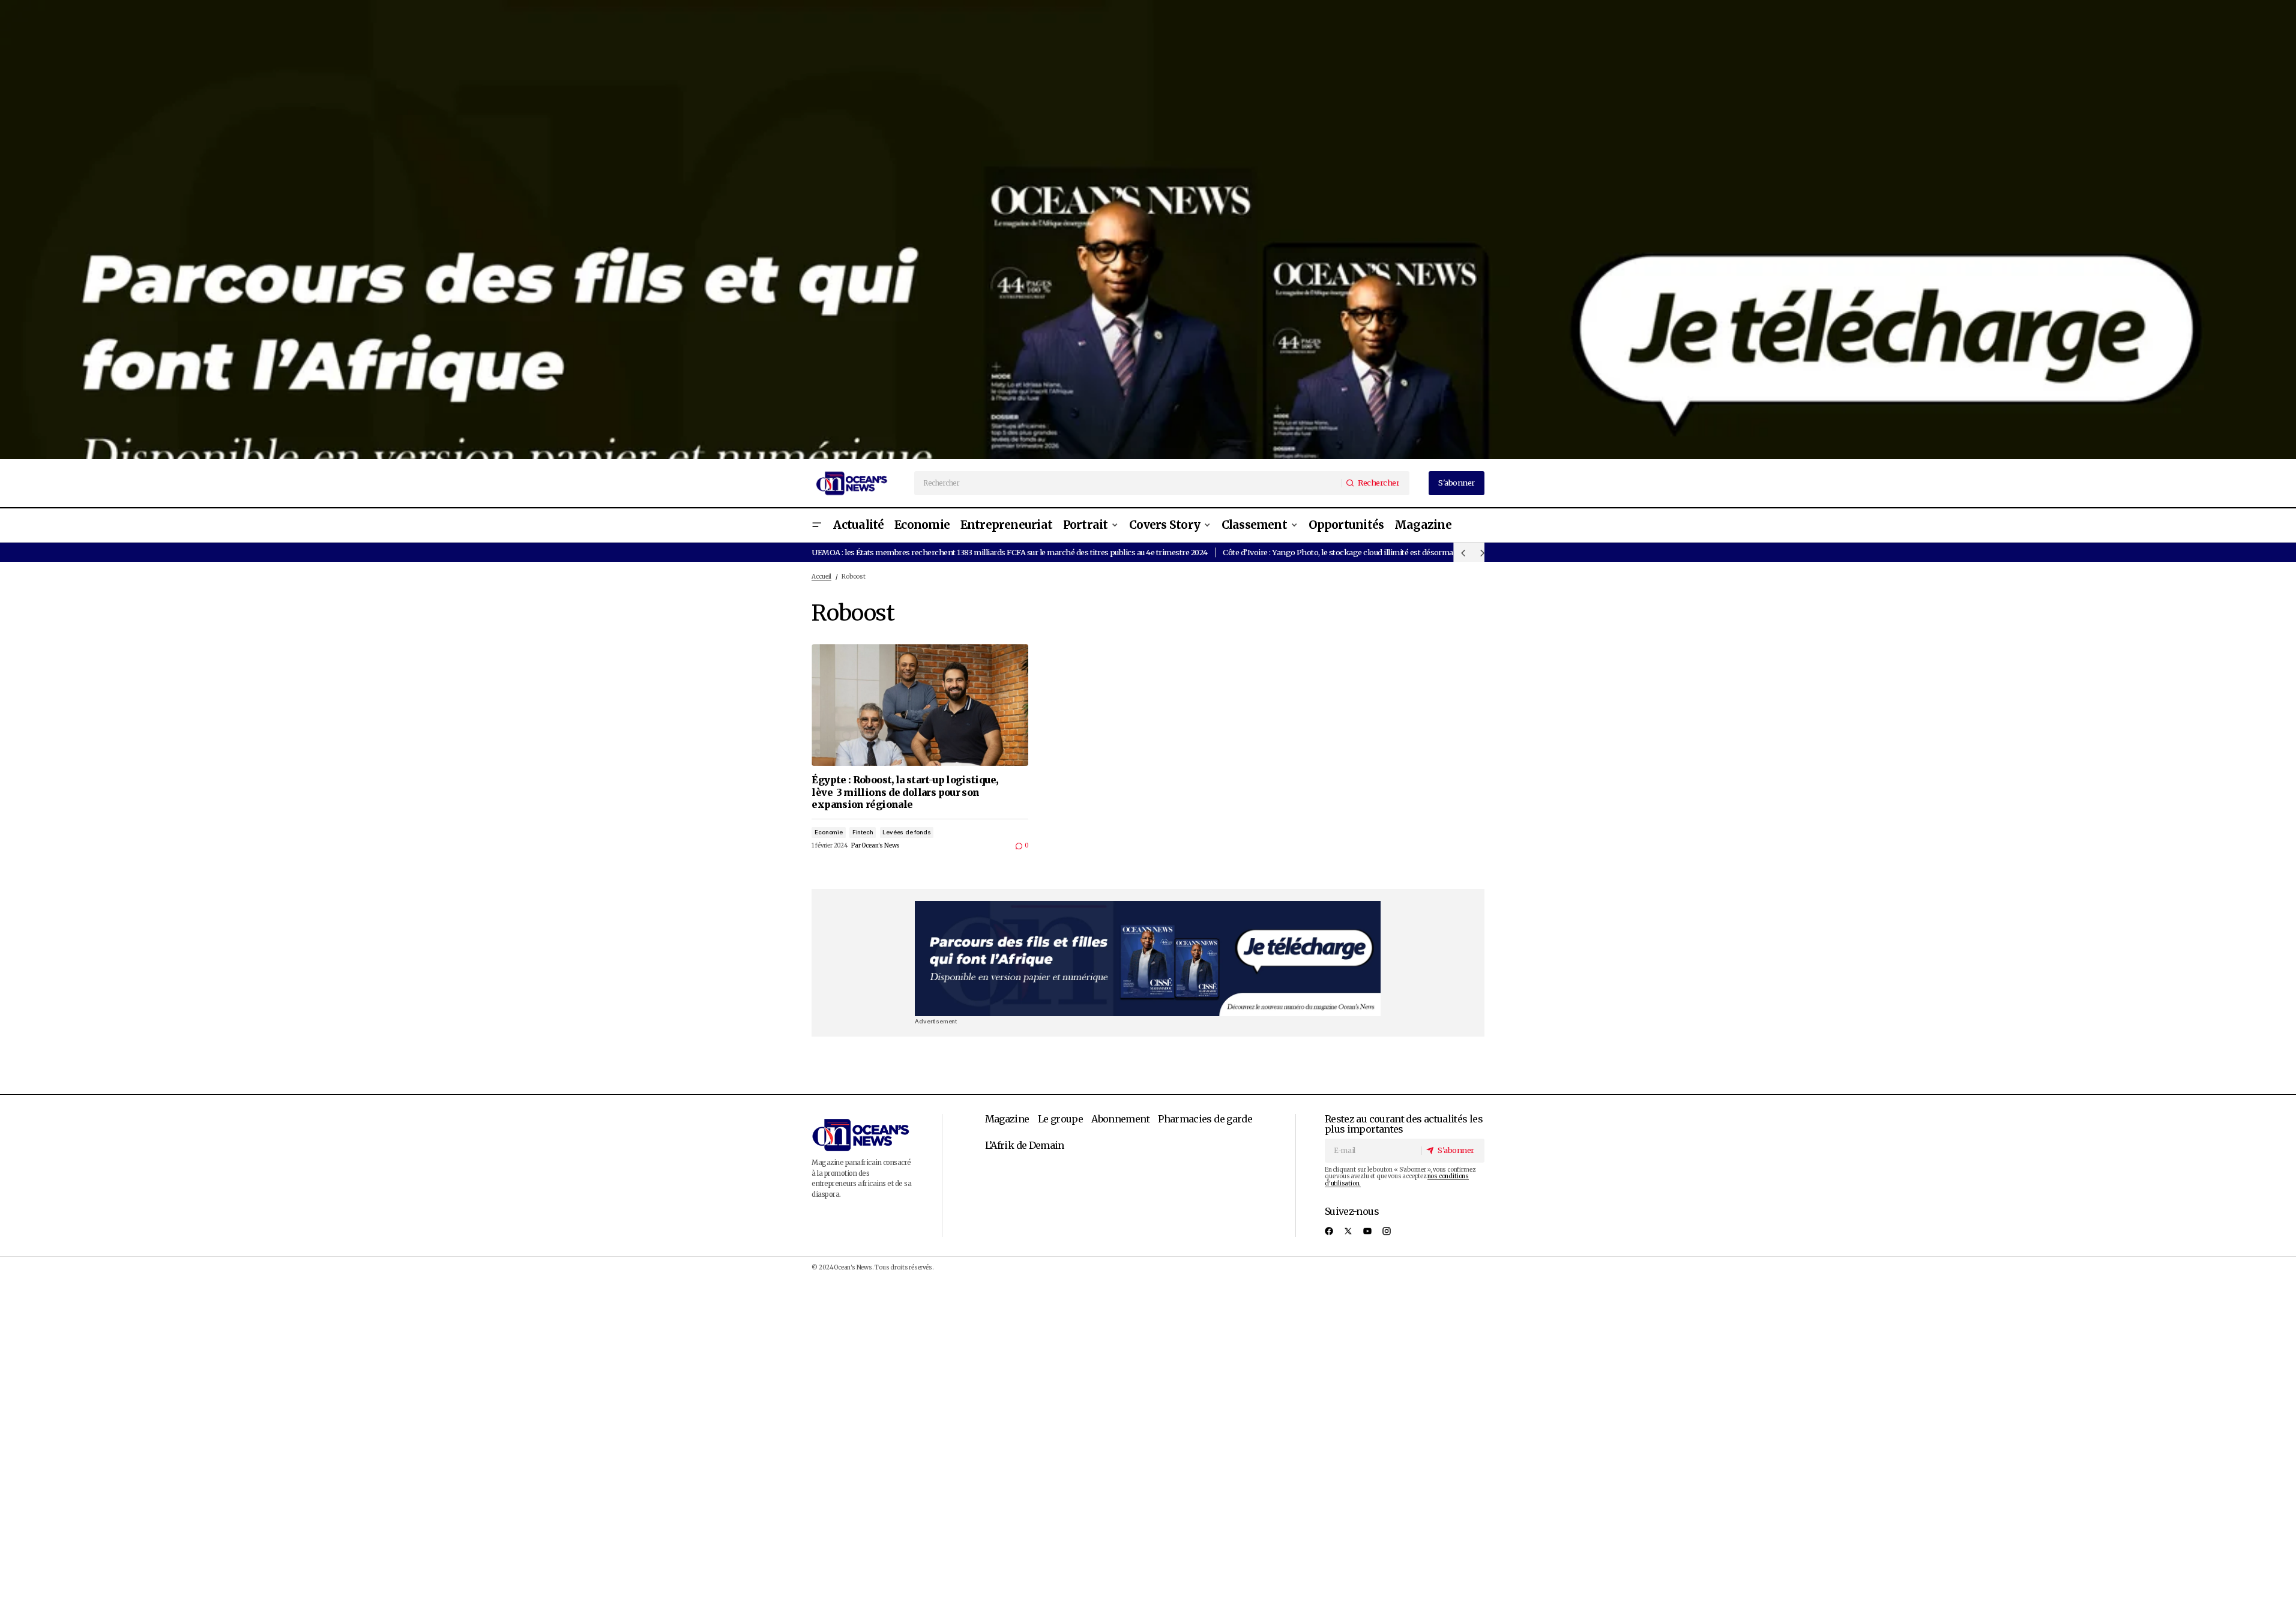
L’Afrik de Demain (1025, 1145)
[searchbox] (1128, 483)
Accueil (821, 577)
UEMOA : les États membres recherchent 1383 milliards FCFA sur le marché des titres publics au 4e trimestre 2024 (1009, 552)
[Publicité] (1148, 230)
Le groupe (1060, 1119)
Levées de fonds (906, 832)
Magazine (1007, 1119)
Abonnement (1120, 1119)
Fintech (863, 832)
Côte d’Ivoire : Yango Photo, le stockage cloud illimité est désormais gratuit (1354, 552)
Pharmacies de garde (1205, 1119)
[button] (816, 525)
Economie (828, 832)
